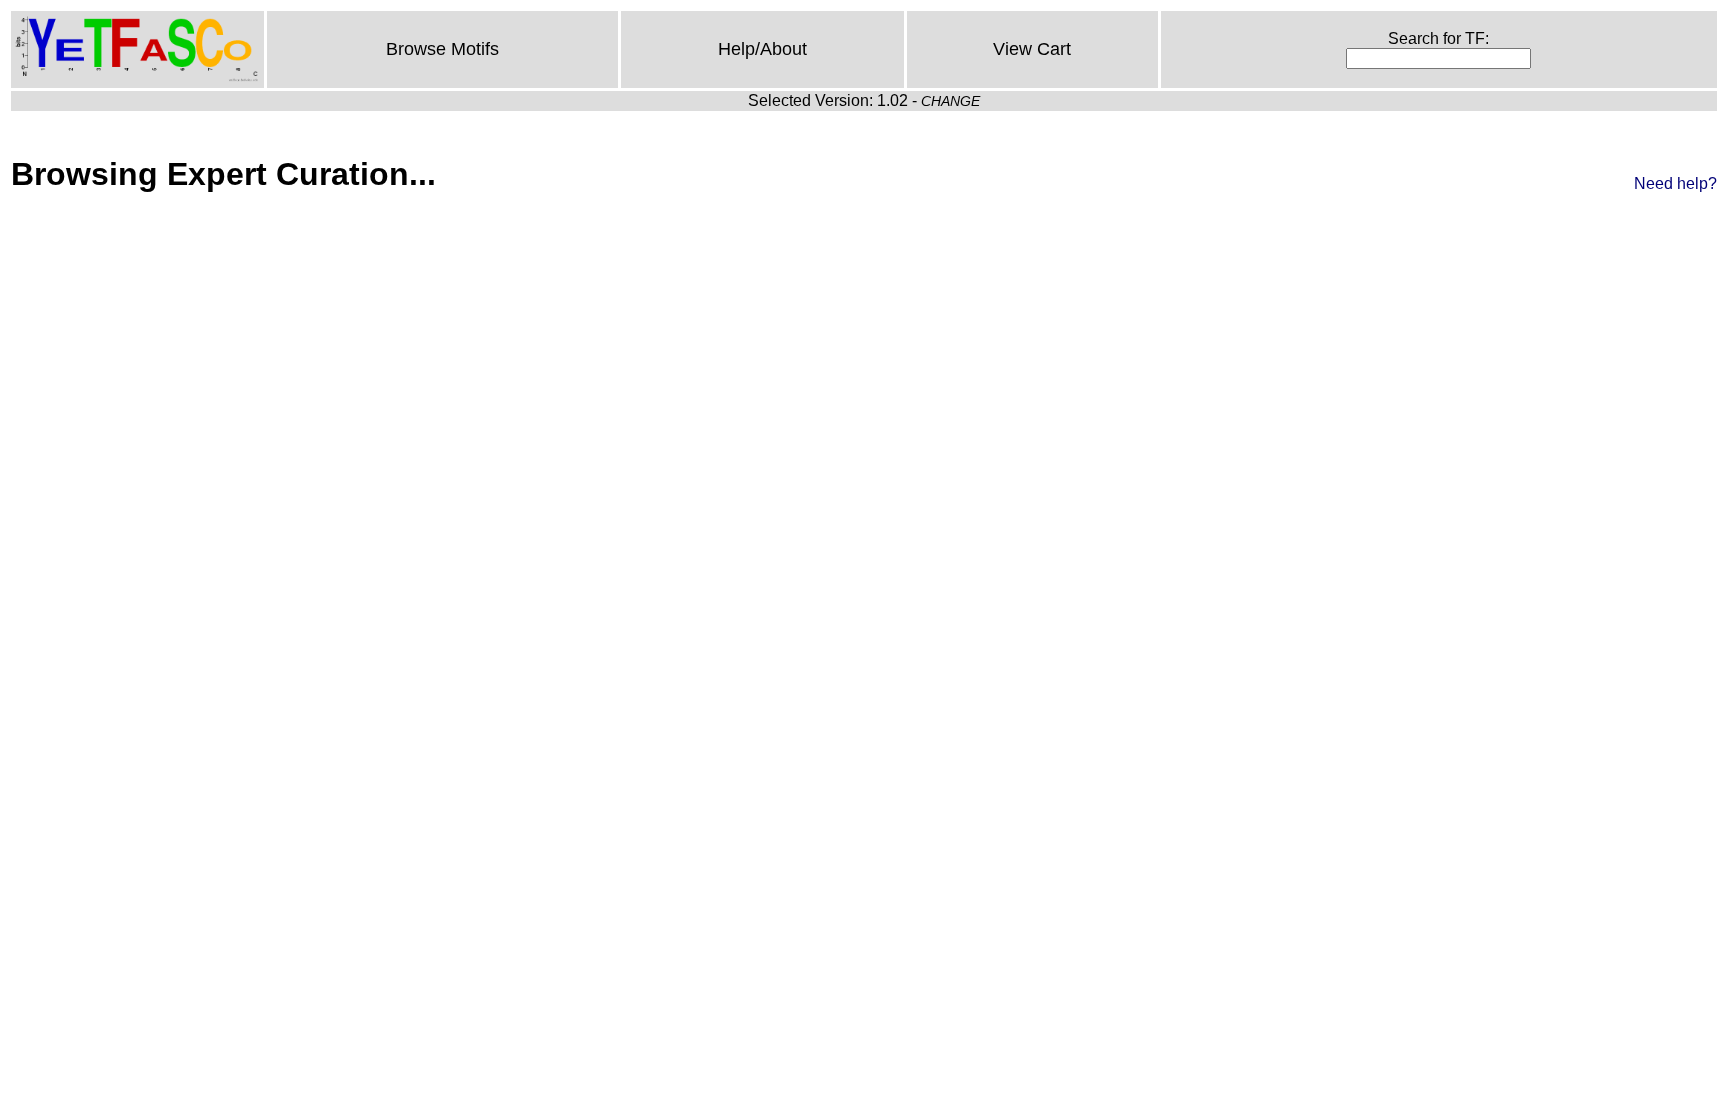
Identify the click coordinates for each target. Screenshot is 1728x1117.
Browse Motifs (442, 49)
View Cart (1032, 49)
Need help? (1675, 183)
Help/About (762, 49)
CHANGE (950, 101)
